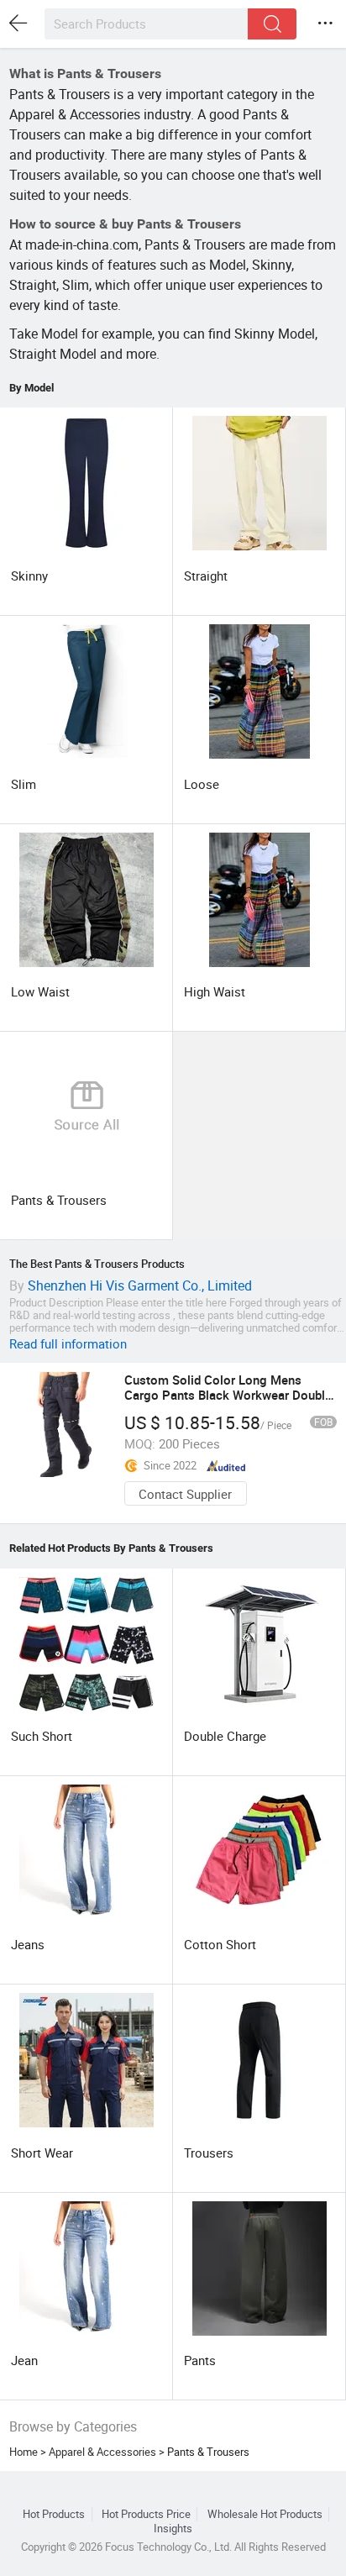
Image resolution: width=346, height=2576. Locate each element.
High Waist (215, 991)
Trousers (209, 2153)
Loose (202, 784)
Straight (206, 576)
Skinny (29, 576)
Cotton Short (220, 1944)
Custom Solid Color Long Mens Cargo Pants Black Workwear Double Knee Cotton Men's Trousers (228, 1395)
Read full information (68, 1343)
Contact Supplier (185, 1494)
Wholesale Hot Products (265, 2514)
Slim (24, 784)
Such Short (42, 1736)
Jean (24, 2360)
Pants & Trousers (59, 1200)
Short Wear (42, 2153)
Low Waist (40, 991)
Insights (173, 2529)
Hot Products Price (146, 2514)
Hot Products (54, 2514)
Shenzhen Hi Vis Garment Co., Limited (140, 1285)
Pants (200, 2360)
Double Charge (225, 1736)
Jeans (28, 1944)
